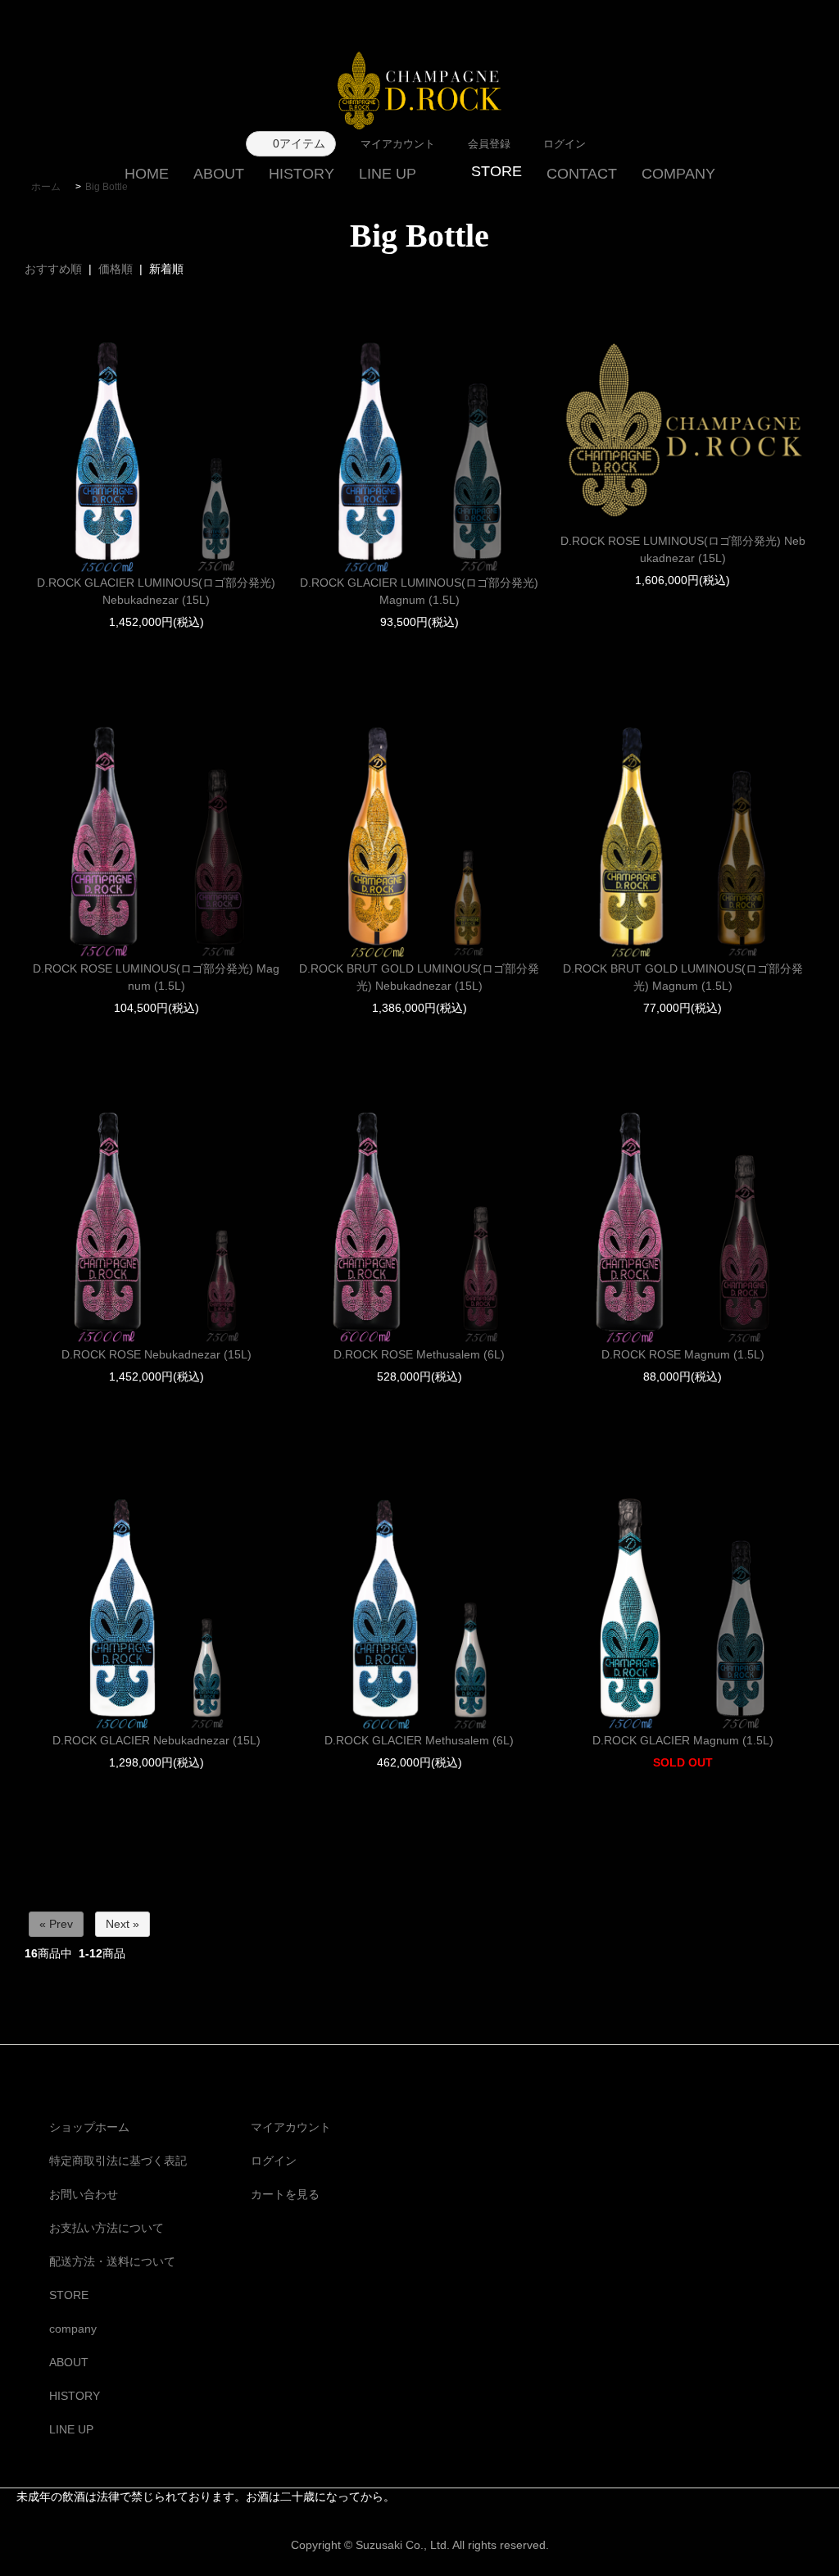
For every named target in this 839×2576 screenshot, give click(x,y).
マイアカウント (291, 2127)
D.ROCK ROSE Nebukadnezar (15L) (156, 1354)
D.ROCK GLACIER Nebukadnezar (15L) (156, 1740)
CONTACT (582, 174)
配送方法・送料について (112, 2261)
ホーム (46, 187)
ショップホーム (89, 2127)
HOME (147, 174)
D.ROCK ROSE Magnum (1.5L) (683, 1354)
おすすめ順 (53, 269)
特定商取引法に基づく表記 (118, 2161)
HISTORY (302, 174)
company (73, 2329)
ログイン (274, 2161)
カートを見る (285, 2194)
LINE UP (388, 174)
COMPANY (678, 174)
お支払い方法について (107, 2228)
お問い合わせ (84, 2194)
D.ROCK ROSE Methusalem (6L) (419, 1354)
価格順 (116, 269)
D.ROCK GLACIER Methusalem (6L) (419, 1740)
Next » (122, 1924)
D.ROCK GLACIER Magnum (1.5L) (683, 1740)
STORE (69, 2295)
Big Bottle (107, 187)
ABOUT (219, 174)
